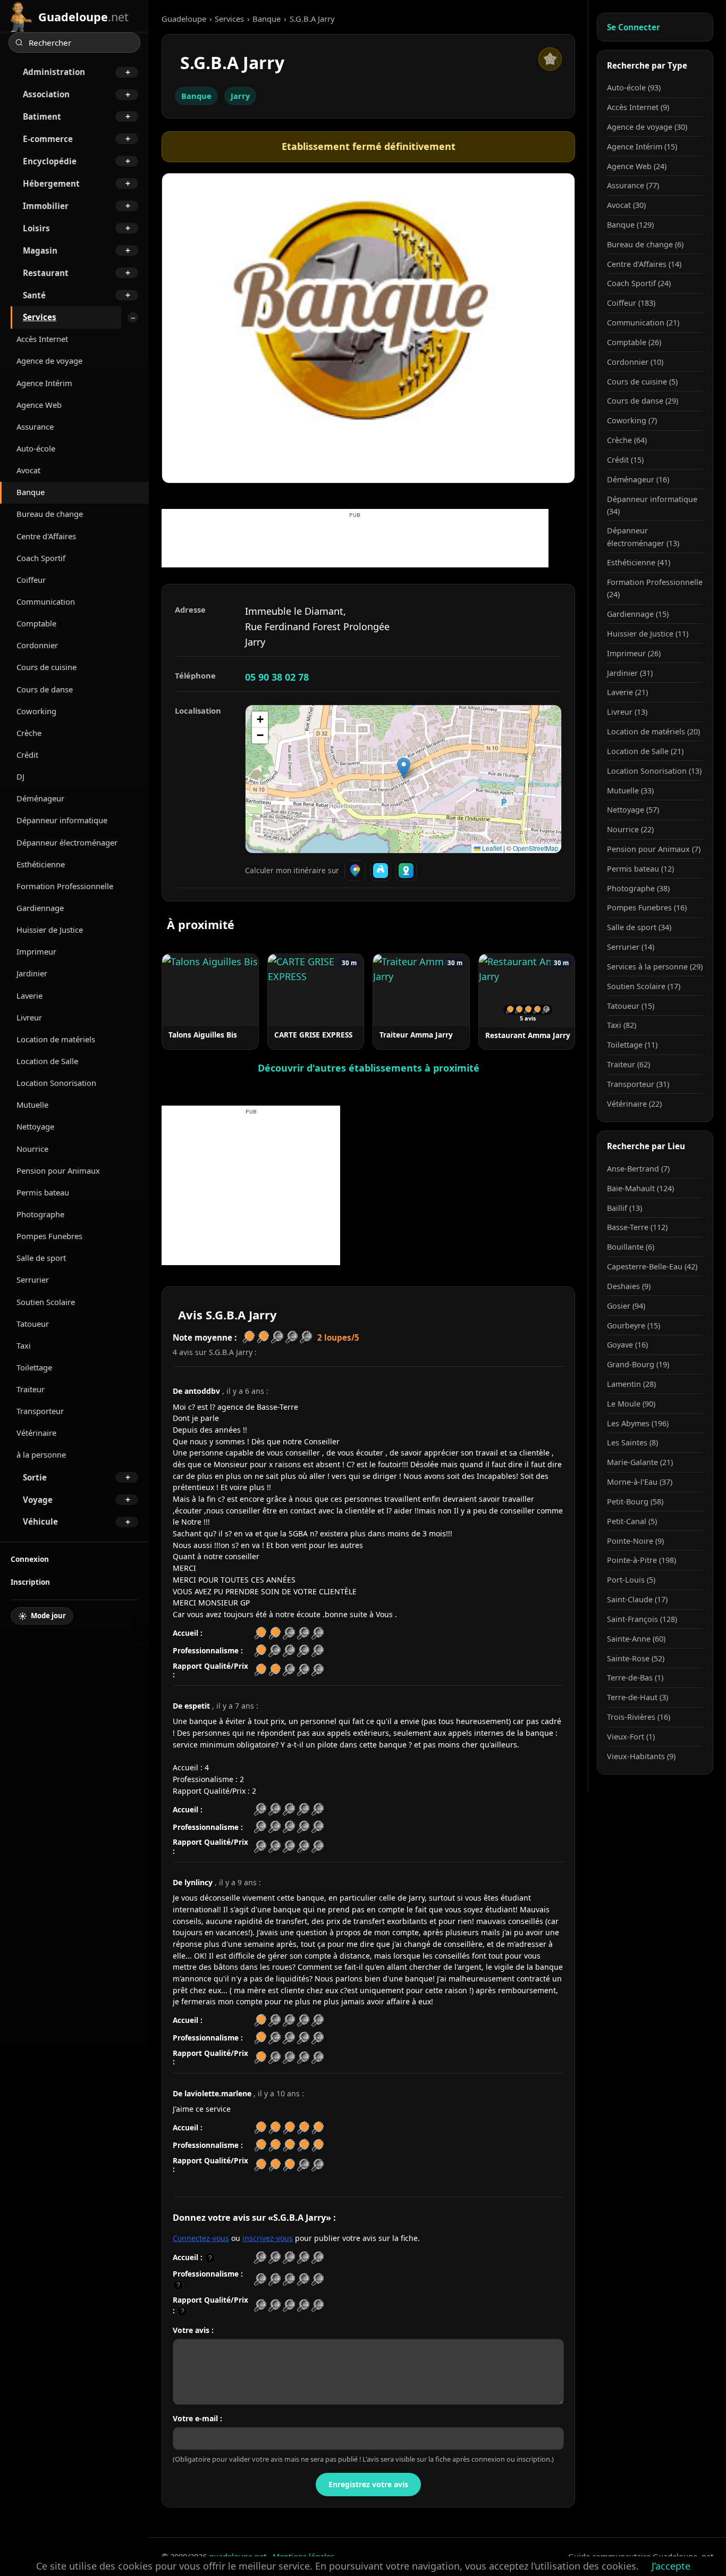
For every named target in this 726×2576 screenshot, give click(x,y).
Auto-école (36, 448)
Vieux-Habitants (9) (641, 1756)
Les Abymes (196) (638, 1423)
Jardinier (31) (630, 673)
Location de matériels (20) (653, 731)
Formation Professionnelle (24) (655, 588)
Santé (34, 295)
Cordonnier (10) (635, 362)
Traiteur (31, 1389)
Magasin (40, 250)
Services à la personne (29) (655, 967)
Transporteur (40, 1411)
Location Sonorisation (56, 1083)
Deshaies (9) (629, 1286)
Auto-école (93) (634, 87)
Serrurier (33, 1279)
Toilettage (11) (632, 1045)
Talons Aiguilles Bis (203, 1035)
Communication (46, 601)
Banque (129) (630, 225)
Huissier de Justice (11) (648, 634)
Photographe (40, 1214)
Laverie (29, 996)
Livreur (29, 1017)
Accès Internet (42, 339)
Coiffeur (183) (631, 303)
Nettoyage (35, 1126)
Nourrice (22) (630, 829)
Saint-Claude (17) (637, 1599)
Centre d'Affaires (46, 536)
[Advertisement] (355, 543)
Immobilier (46, 206)
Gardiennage (40, 908)
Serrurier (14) (631, 947)
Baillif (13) (624, 1208)
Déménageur (40, 798)
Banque (31, 492)
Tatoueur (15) (631, 1006)
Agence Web (39, 405)
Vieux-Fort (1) (631, 1737)
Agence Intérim (44, 383)
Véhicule (40, 1521)
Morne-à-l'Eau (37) (640, 1482)
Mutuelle (32, 1105)
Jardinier (32, 973)
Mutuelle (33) (630, 791)
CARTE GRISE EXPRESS (313, 1035)
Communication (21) (643, 323)
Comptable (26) (634, 342)
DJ (20, 776)
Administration (54, 72)
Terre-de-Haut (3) (638, 1697)
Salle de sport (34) (639, 927)
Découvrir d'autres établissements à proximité (369, 1068)
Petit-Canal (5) (632, 1521)
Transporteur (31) (638, 1084)
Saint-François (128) (642, 1619)
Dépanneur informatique (62, 820)
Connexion (30, 1559)
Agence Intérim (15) (642, 147)
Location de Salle (47, 1061)
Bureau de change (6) (645, 244)
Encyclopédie (50, 161)
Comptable (36, 623)
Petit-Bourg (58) (635, 1502)
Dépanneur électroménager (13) (643, 537)
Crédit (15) (625, 460)
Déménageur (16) (638, 479)
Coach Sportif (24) (639, 283)
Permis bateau (43, 1192)
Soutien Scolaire (46, 1302)
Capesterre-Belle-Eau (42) (652, 1266)
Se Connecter (634, 27)
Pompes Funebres (49, 1236)
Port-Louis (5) (631, 1580)
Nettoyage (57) (633, 810)
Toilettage (34, 1367)
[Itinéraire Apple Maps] (406, 871)
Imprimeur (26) (634, 653)
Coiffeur (31, 580)
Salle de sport (41, 1258)
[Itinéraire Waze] (381, 871)
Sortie (35, 1477)
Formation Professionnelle (65, 886)
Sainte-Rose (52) (636, 1658)
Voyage (38, 1500)
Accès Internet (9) (638, 107)
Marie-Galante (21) (640, 1462)
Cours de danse (45, 689)
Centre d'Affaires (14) (644, 264)
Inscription (30, 1582)
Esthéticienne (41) (639, 562)
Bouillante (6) (631, 1247)
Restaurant (46, 273)
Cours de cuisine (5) (642, 382)
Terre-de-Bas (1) (635, 1678)
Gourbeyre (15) (634, 1325)
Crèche (29, 733)
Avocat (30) (626, 205)
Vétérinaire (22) (634, 1104)
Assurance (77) (633, 185)
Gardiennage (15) (638, 614)
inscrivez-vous (268, 2238)
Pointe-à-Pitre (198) (641, 1560)
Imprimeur (36, 951)
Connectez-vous (201, 2238)
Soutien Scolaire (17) (644, 986)
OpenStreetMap (536, 848)
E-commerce (48, 139)
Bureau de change (50, 514)
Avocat (28, 470)
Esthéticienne (41, 864)
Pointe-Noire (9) (635, 1541)
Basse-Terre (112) (637, 1227)
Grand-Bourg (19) (638, 1364)
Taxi (24, 1345)
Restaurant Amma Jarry (528, 1035)
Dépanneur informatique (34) (652, 505)
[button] (404, 768)
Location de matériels (56, 1039)
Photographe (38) (638, 888)
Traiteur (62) (628, 1064)
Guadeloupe (184, 19)
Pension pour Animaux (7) (654, 849)
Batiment (42, 116)
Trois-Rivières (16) (639, 1717)
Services (40, 317)
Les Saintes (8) (632, 1442)
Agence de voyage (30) (647, 127)
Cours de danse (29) (643, 401)
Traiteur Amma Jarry (416, 1035)
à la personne (41, 1454)
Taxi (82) (622, 1025)
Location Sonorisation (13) (654, 771)
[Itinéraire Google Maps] (355, 871)
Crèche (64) (627, 440)
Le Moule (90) (631, 1404)
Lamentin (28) (631, 1384)
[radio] (260, 2258)
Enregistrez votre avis (368, 2484)
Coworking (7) (632, 420)
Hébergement (51, 183)
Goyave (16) (627, 1345)
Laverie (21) (627, 692)
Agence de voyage (49, 361)
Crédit (27, 755)
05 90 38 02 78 (277, 677)
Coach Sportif (41, 558)
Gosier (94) (626, 1306)
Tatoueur (33, 1324)
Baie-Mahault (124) (640, 1188)
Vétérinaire (36, 1433)
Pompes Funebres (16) (647, 908)
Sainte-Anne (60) (636, 1639)
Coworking (36, 711)
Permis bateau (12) (640, 869)
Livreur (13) (627, 712)
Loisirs (36, 228)
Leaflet (491, 848)
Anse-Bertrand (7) (638, 1169)
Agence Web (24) (637, 166)
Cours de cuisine (47, 667)
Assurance (35, 426)
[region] (403, 779)
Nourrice (32, 1149)
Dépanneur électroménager (67, 842)
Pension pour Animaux (58, 1170)
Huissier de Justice (50, 930)
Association (46, 94)
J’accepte (671, 2566)
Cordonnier (37, 645)
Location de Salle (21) (645, 751)
